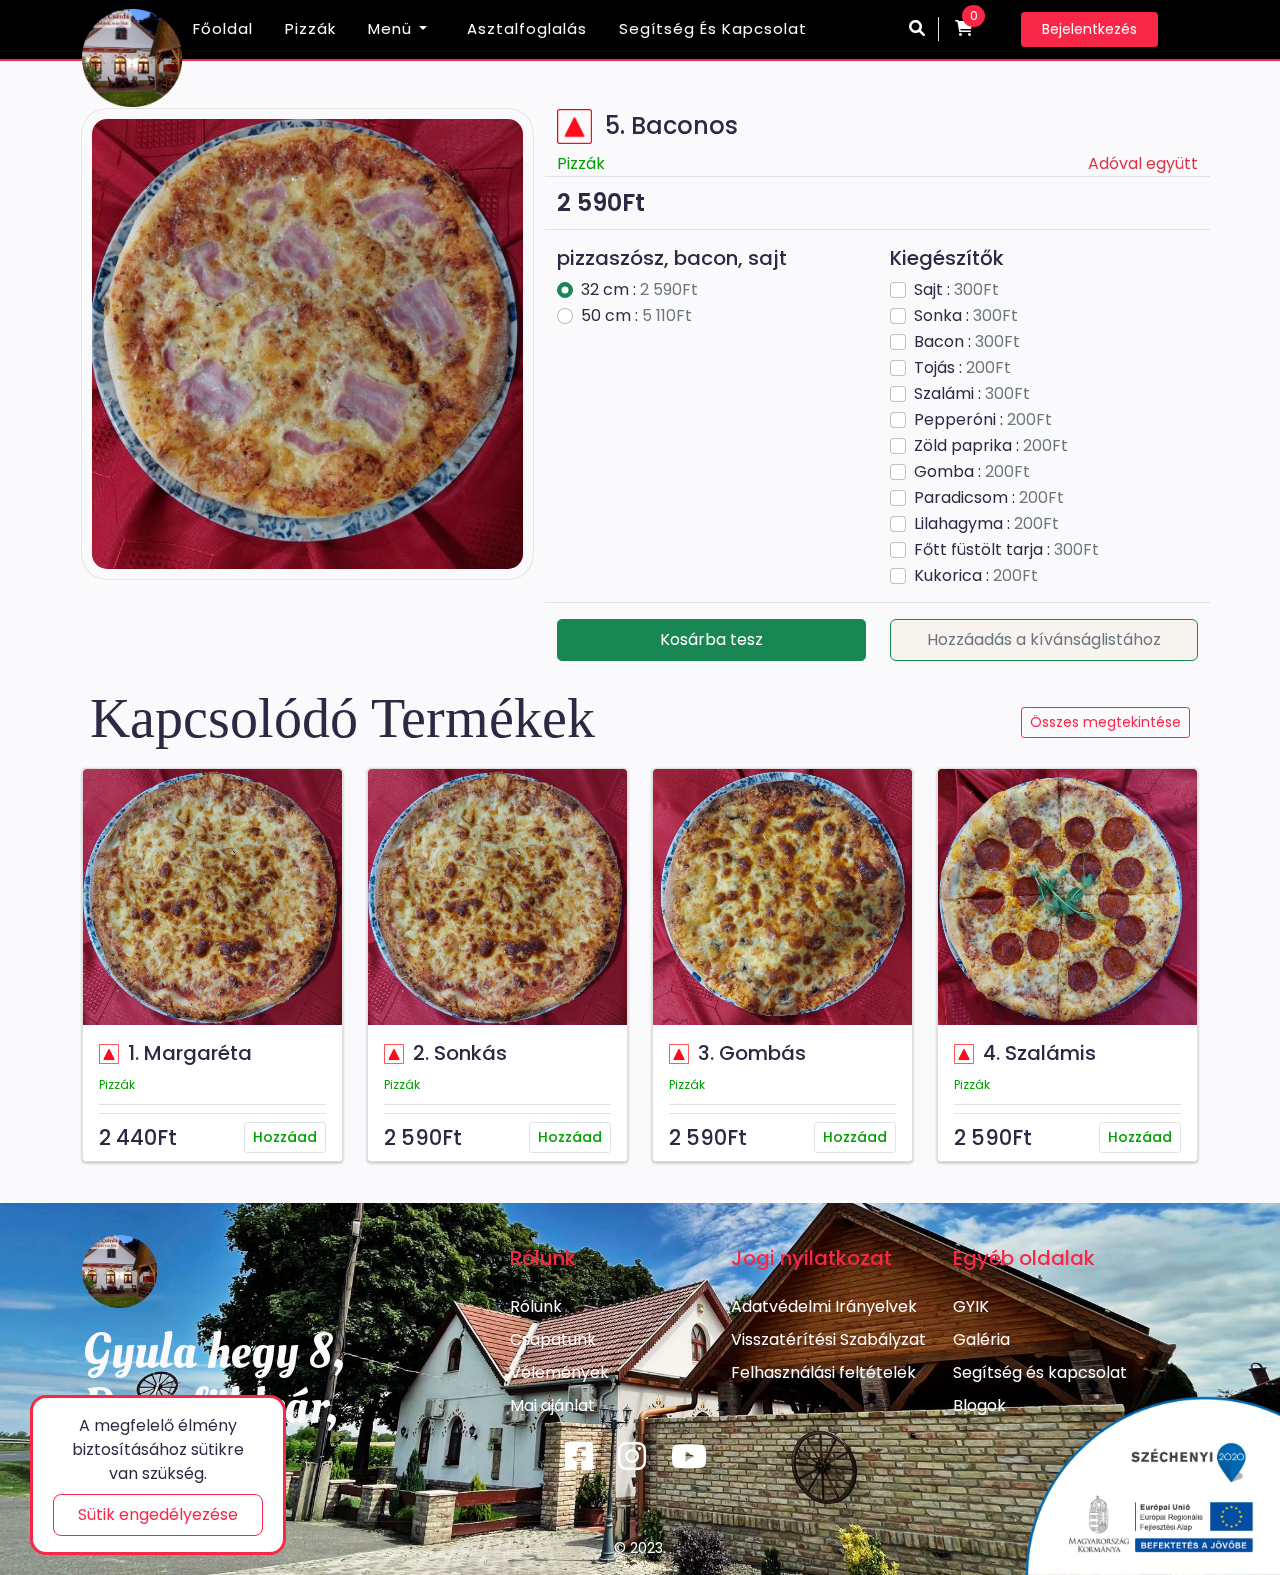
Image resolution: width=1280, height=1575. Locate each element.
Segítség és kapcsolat (713, 28)
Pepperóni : (983, 419)
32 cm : (639, 289)
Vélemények (559, 1372)
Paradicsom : (989, 497)
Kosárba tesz (711, 639)
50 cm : (636, 315)
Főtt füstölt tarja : (1006, 549)
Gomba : (972, 471)
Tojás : (962, 367)
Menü (390, 28)
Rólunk (536, 1306)
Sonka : (966, 315)
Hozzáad (285, 1137)
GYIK (971, 1306)
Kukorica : (976, 575)
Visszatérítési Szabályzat (828, 1339)
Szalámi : (972, 393)
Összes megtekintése (1105, 722)
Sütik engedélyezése (158, 1514)
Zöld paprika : (991, 445)
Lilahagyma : (986, 523)
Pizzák (310, 28)
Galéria (981, 1339)
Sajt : (956, 289)
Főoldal (223, 28)
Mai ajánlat (552, 1405)
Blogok (979, 1405)
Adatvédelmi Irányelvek (824, 1306)
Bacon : (967, 341)
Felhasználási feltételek (823, 1372)
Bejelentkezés (1089, 29)
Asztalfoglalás (527, 28)
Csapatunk (553, 1339)
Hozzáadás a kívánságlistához (1044, 639)
